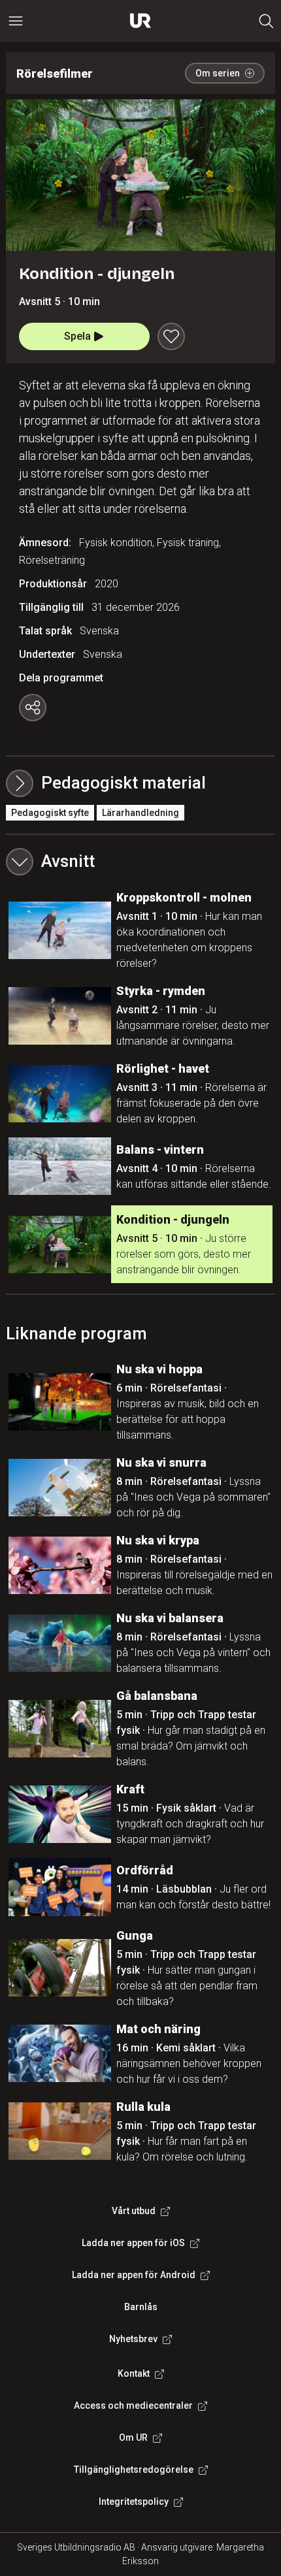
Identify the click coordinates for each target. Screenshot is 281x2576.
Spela (77, 336)
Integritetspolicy (134, 2502)
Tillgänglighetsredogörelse (134, 2470)
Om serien (218, 73)
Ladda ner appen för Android (134, 2275)
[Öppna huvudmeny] (16, 21)
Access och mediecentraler (133, 2405)
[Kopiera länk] (33, 708)
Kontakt (134, 2373)
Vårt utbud (134, 2211)
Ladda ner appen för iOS (133, 2243)
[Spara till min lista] (171, 336)
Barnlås (141, 2307)
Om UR (133, 2437)
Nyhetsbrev (133, 2339)
